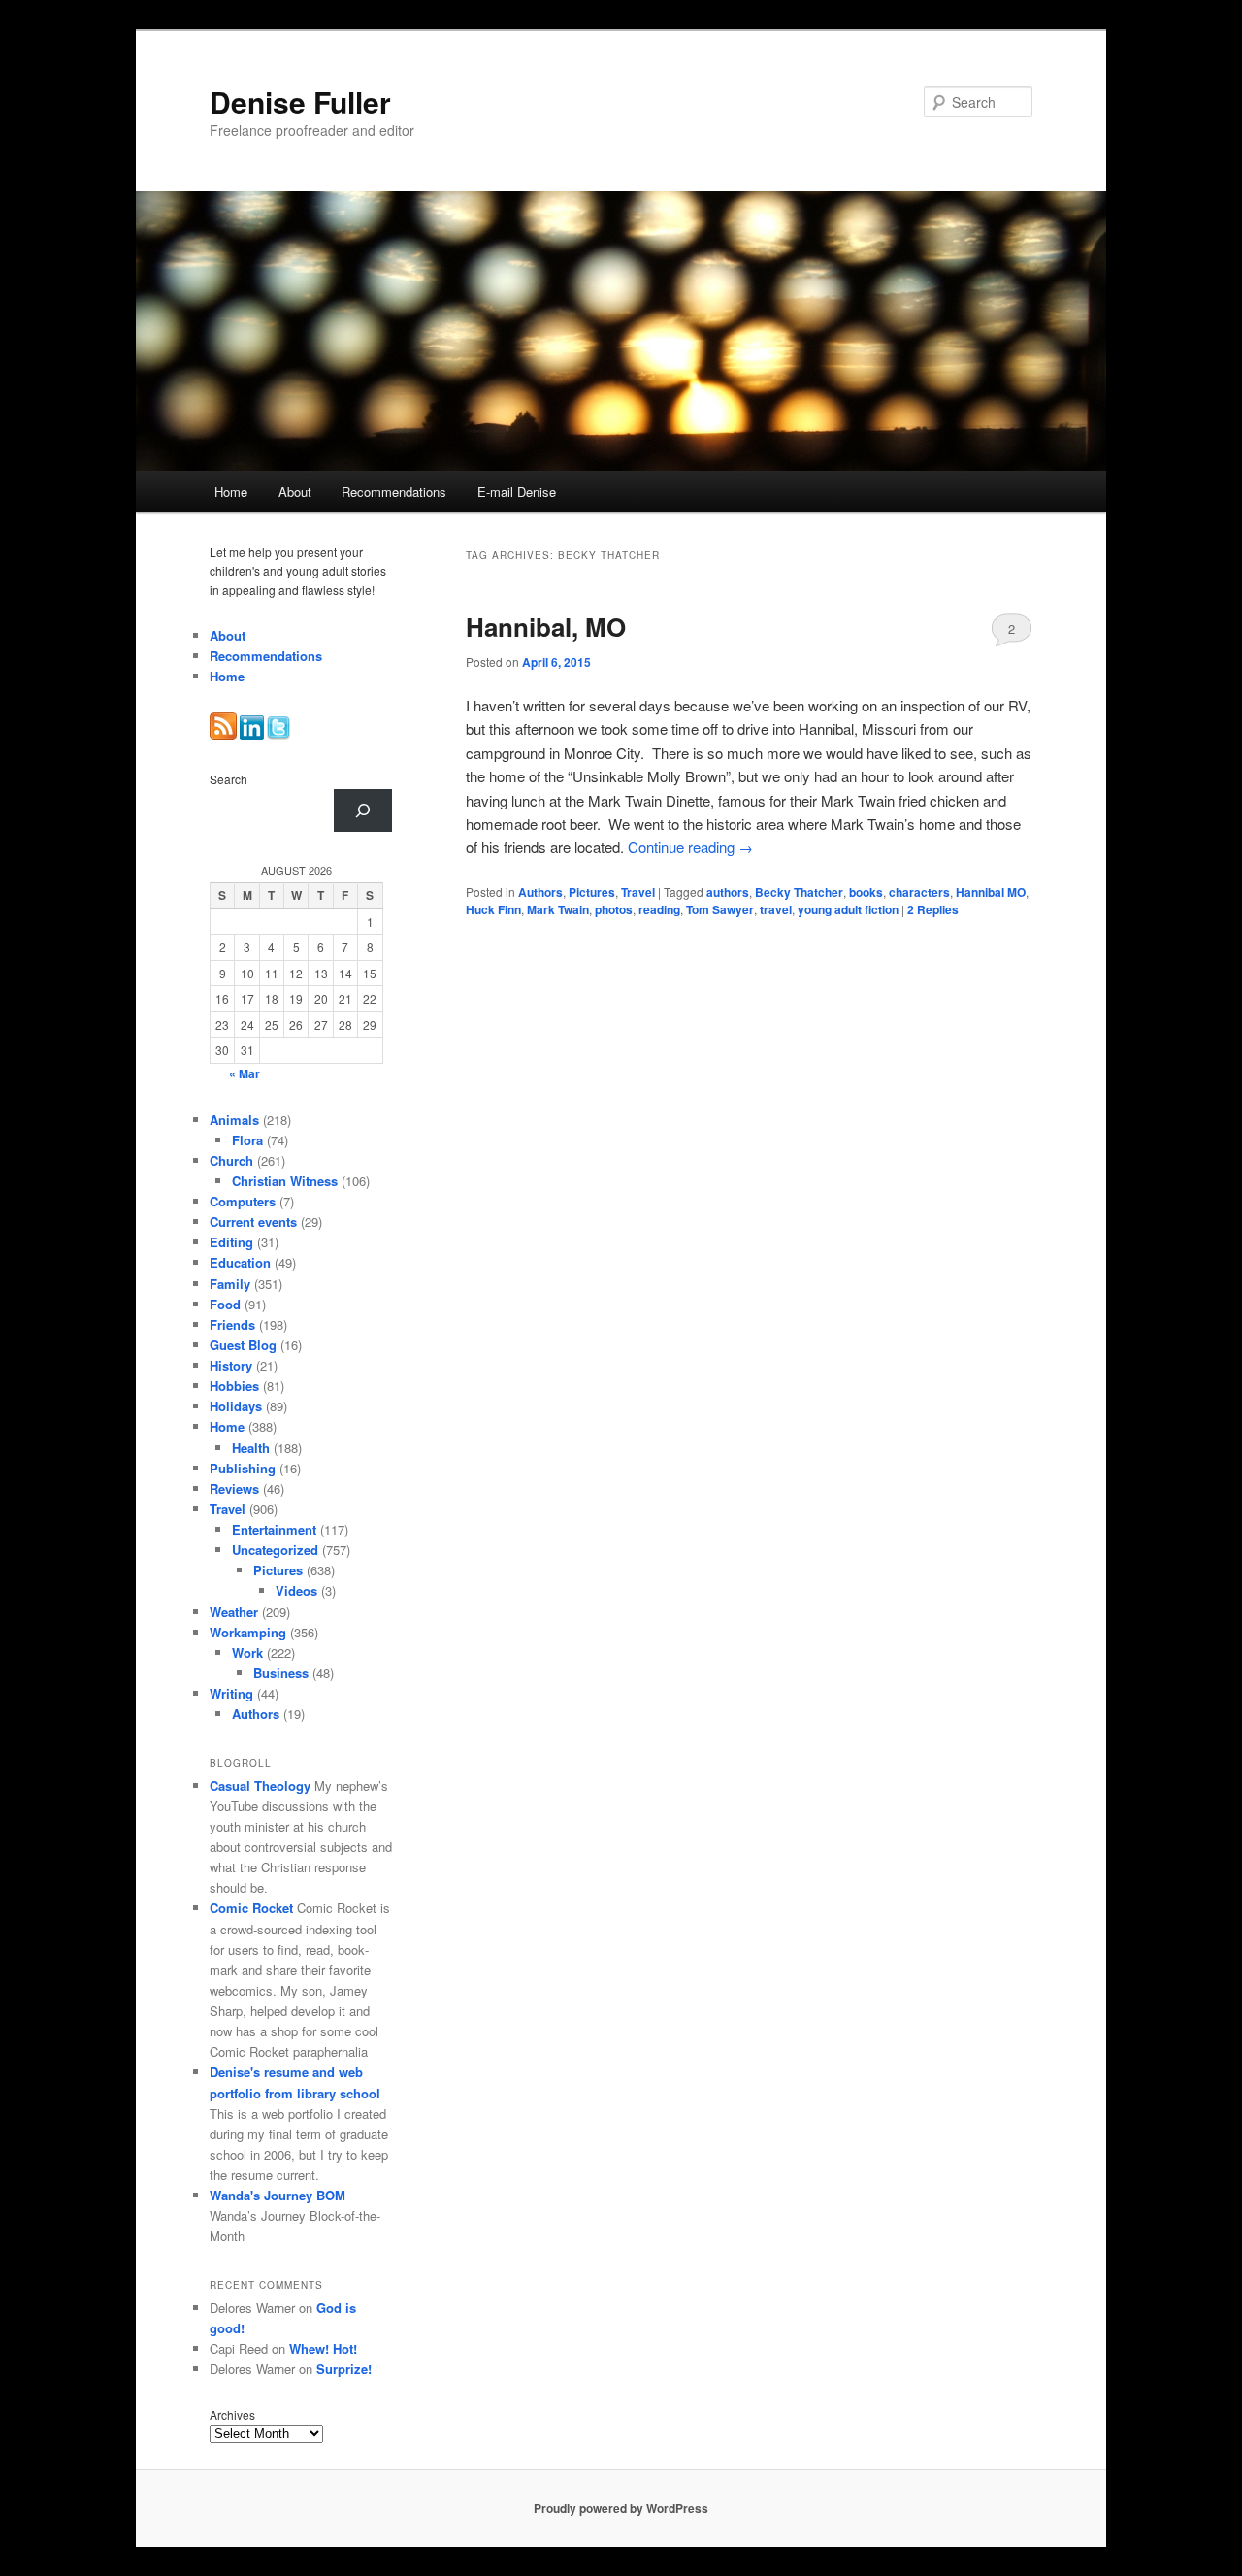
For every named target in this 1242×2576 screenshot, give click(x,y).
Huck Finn (493, 909)
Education (240, 1262)
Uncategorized (275, 1550)
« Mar (245, 1073)
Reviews (234, 1488)
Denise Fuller (300, 101)
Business (281, 1673)
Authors (540, 892)
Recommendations (394, 492)
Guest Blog (243, 1345)
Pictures (592, 892)
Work (247, 1652)
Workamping (248, 1632)
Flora (247, 1140)
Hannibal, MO (546, 627)
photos (614, 909)
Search (229, 779)
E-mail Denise (517, 492)
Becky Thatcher (799, 892)
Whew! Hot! (323, 2348)
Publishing (243, 1468)
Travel (638, 892)
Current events (253, 1222)
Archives (232, 2414)
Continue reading (690, 847)
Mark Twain (558, 909)
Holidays (236, 1406)
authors (728, 892)
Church (231, 1160)
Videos (296, 1590)
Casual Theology (260, 1785)
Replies (933, 909)
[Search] (363, 810)
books (866, 892)
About (295, 492)
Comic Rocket (251, 1908)
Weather (234, 1612)
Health (251, 1448)
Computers (243, 1201)
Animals (234, 1120)
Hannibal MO (991, 892)
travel (776, 909)
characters (919, 892)
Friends (232, 1324)
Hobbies (234, 1386)
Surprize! (344, 2369)
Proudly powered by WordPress (621, 2508)
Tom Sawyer (720, 909)
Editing (231, 1242)
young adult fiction (848, 909)
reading (659, 909)
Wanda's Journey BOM (278, 2195)
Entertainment (274, 1529)
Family (230, 1284)
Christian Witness (285, 1181)
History (231, 1365)
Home (231, 492)
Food (225, 1304)
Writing (231, 1693)
